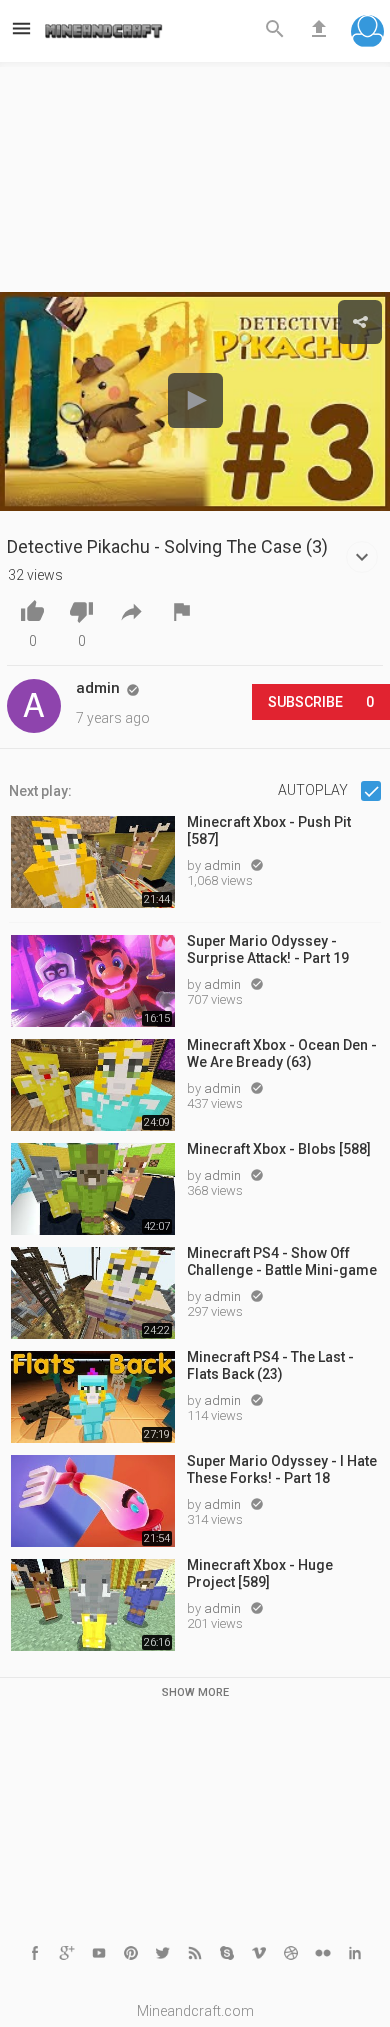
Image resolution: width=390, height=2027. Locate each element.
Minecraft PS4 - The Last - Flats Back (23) (270, 1365)
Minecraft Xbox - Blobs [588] (279, 1149)
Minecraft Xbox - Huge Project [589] (260, 1573)
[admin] (34, 706)
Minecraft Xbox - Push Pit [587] (269, 830)
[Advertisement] (195, 182)
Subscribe (321, 702)
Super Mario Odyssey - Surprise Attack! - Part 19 (268, 949)
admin (224, 865)
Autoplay (314, 790)
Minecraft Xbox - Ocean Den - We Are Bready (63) (282, 1053)
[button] (367, 33)
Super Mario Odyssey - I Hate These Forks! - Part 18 (282, 1469)
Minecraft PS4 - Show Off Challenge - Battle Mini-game (282, 1261)
